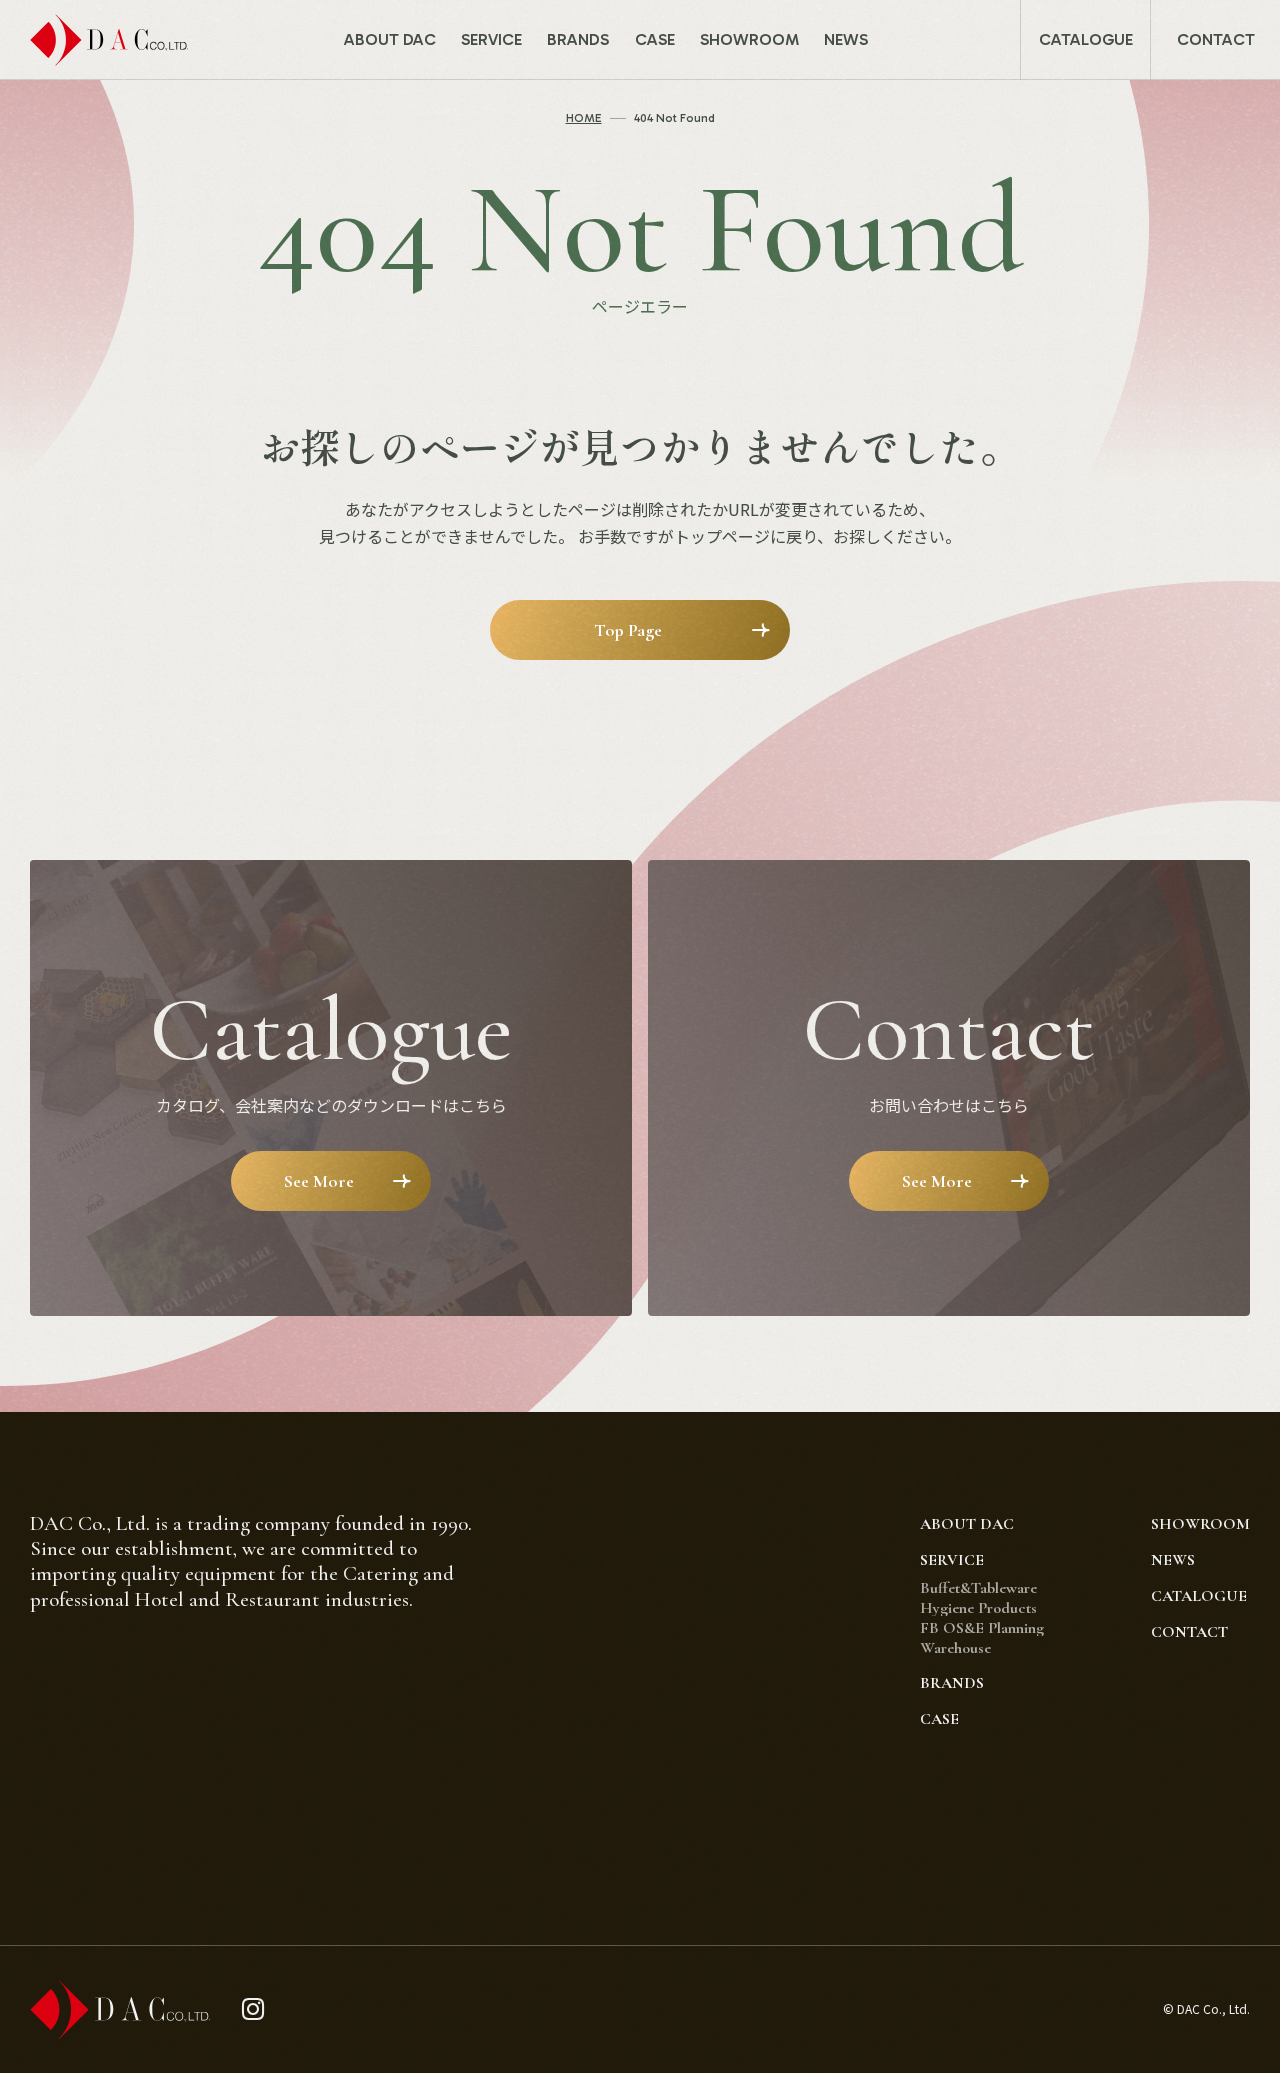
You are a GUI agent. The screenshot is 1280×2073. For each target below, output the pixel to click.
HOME (584, 118)
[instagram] (253, 2009)
